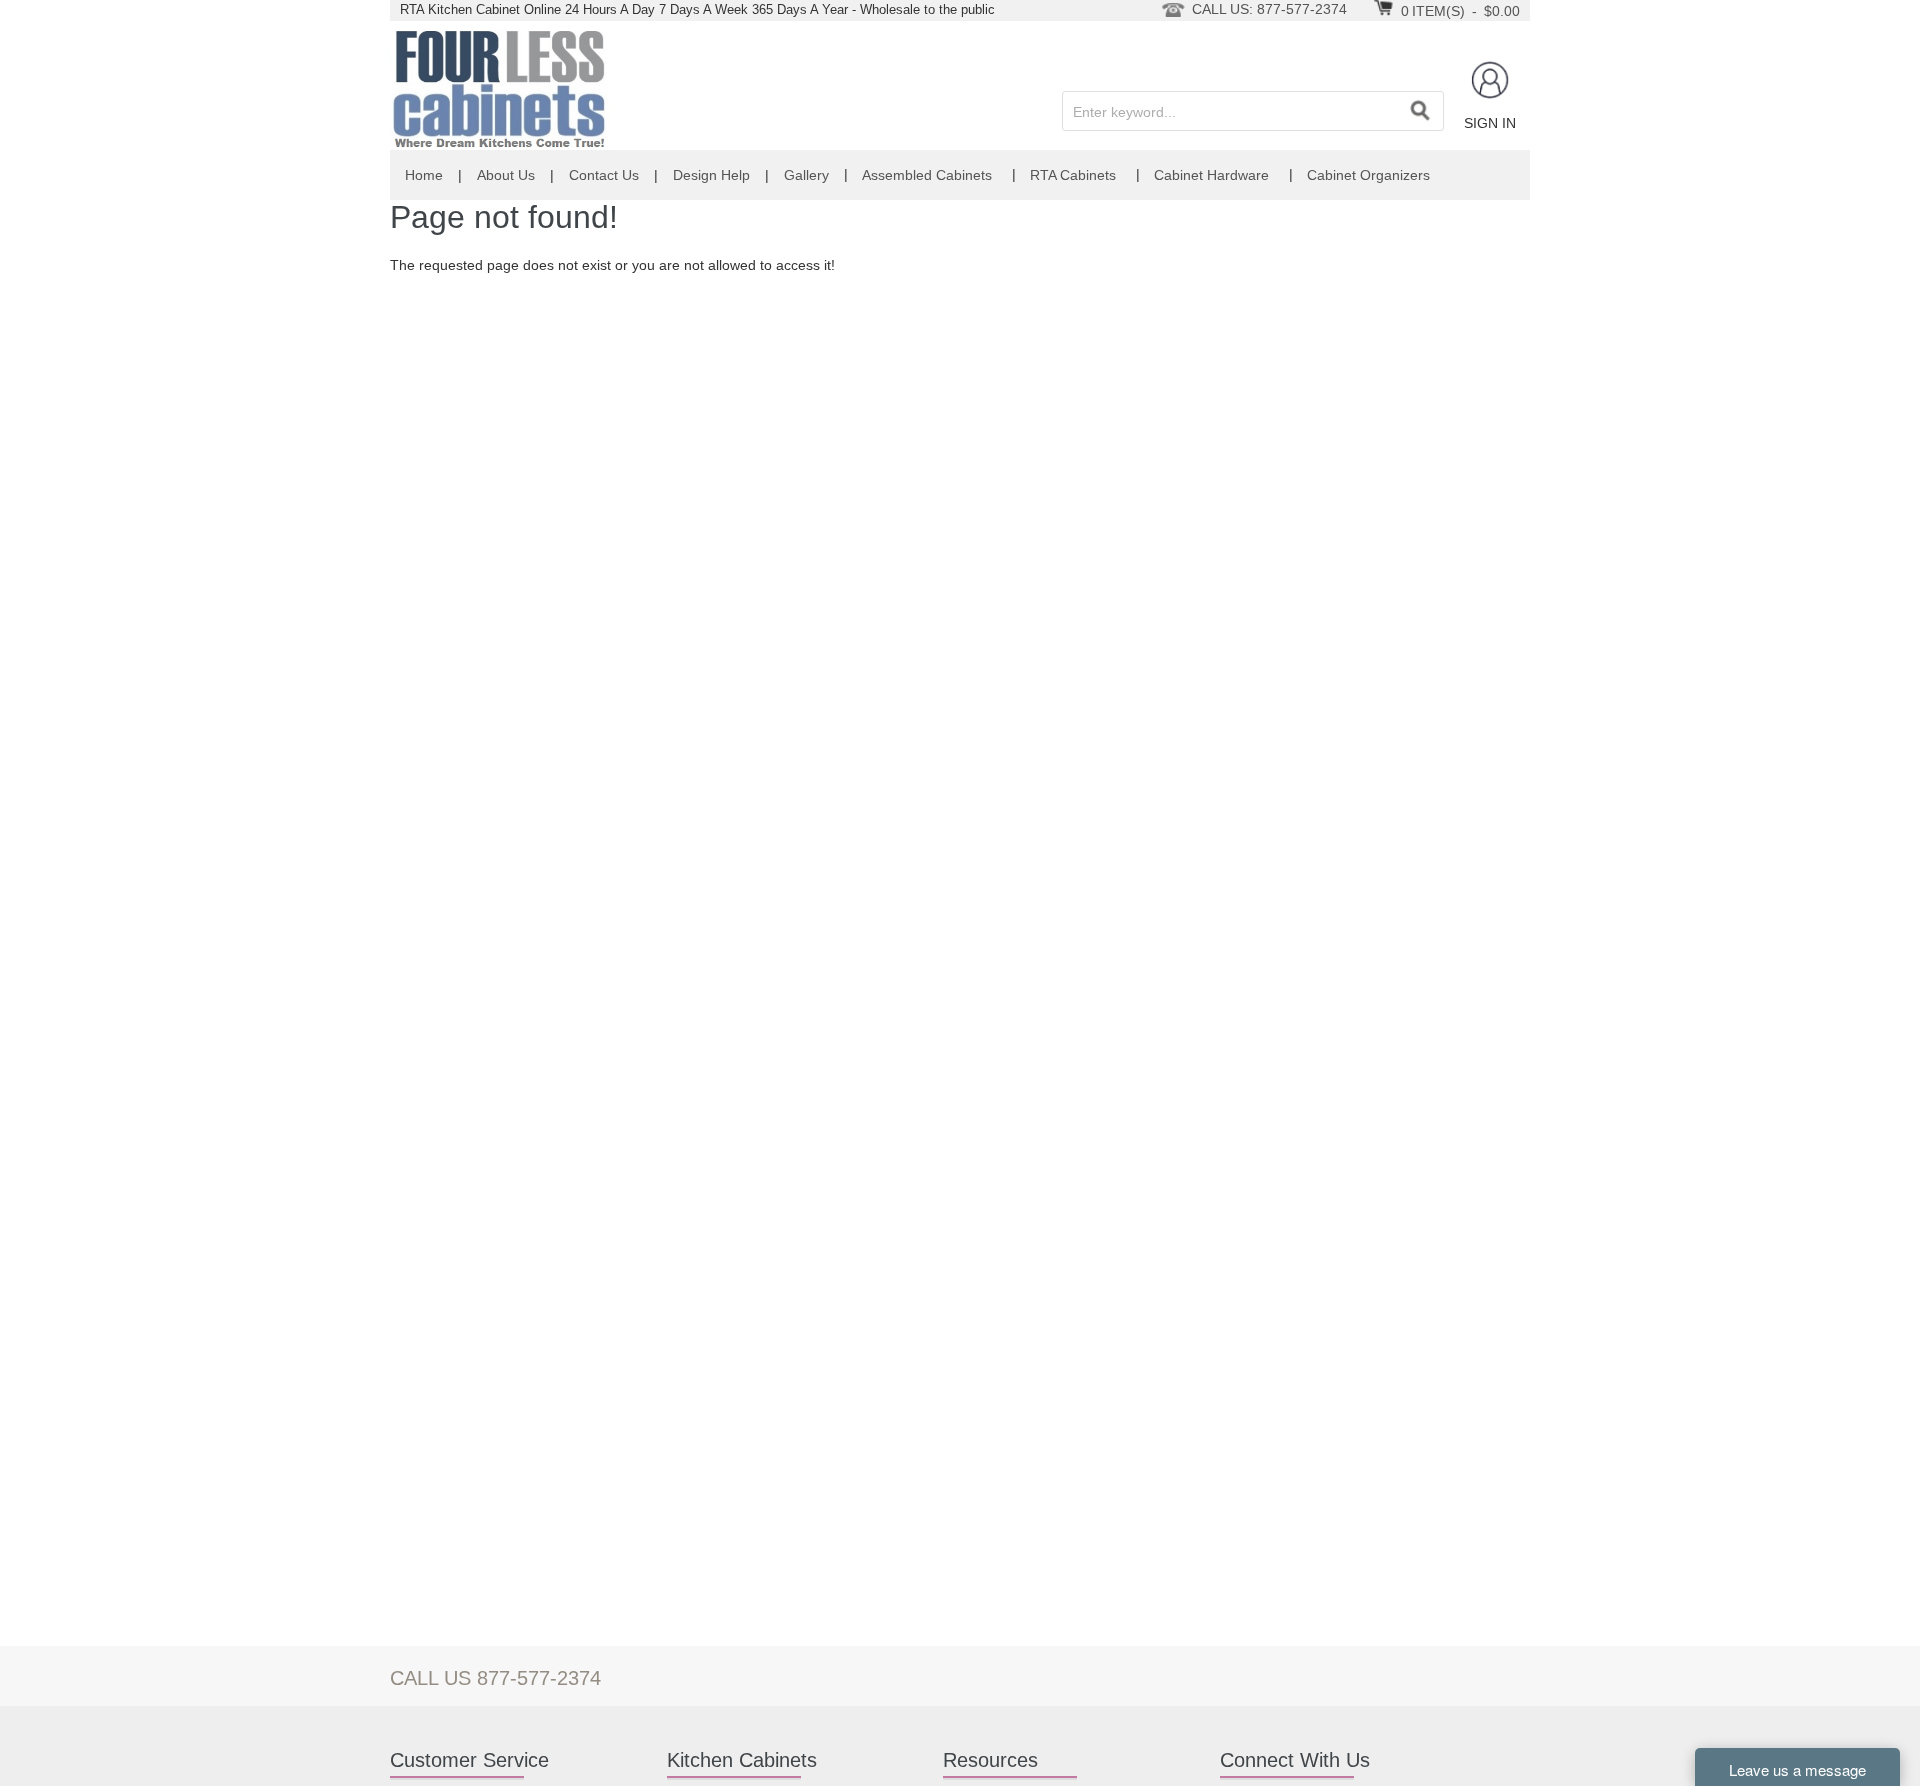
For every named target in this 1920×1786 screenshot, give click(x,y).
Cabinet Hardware (1211, 175)
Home (424, 175)
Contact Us (604, 175)
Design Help (711, 175)
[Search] (1420, 111)
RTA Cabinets (1073, 175)
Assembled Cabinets (927, 175)
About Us (506, 175)
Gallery (806, 175)
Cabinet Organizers (1368, 175)
